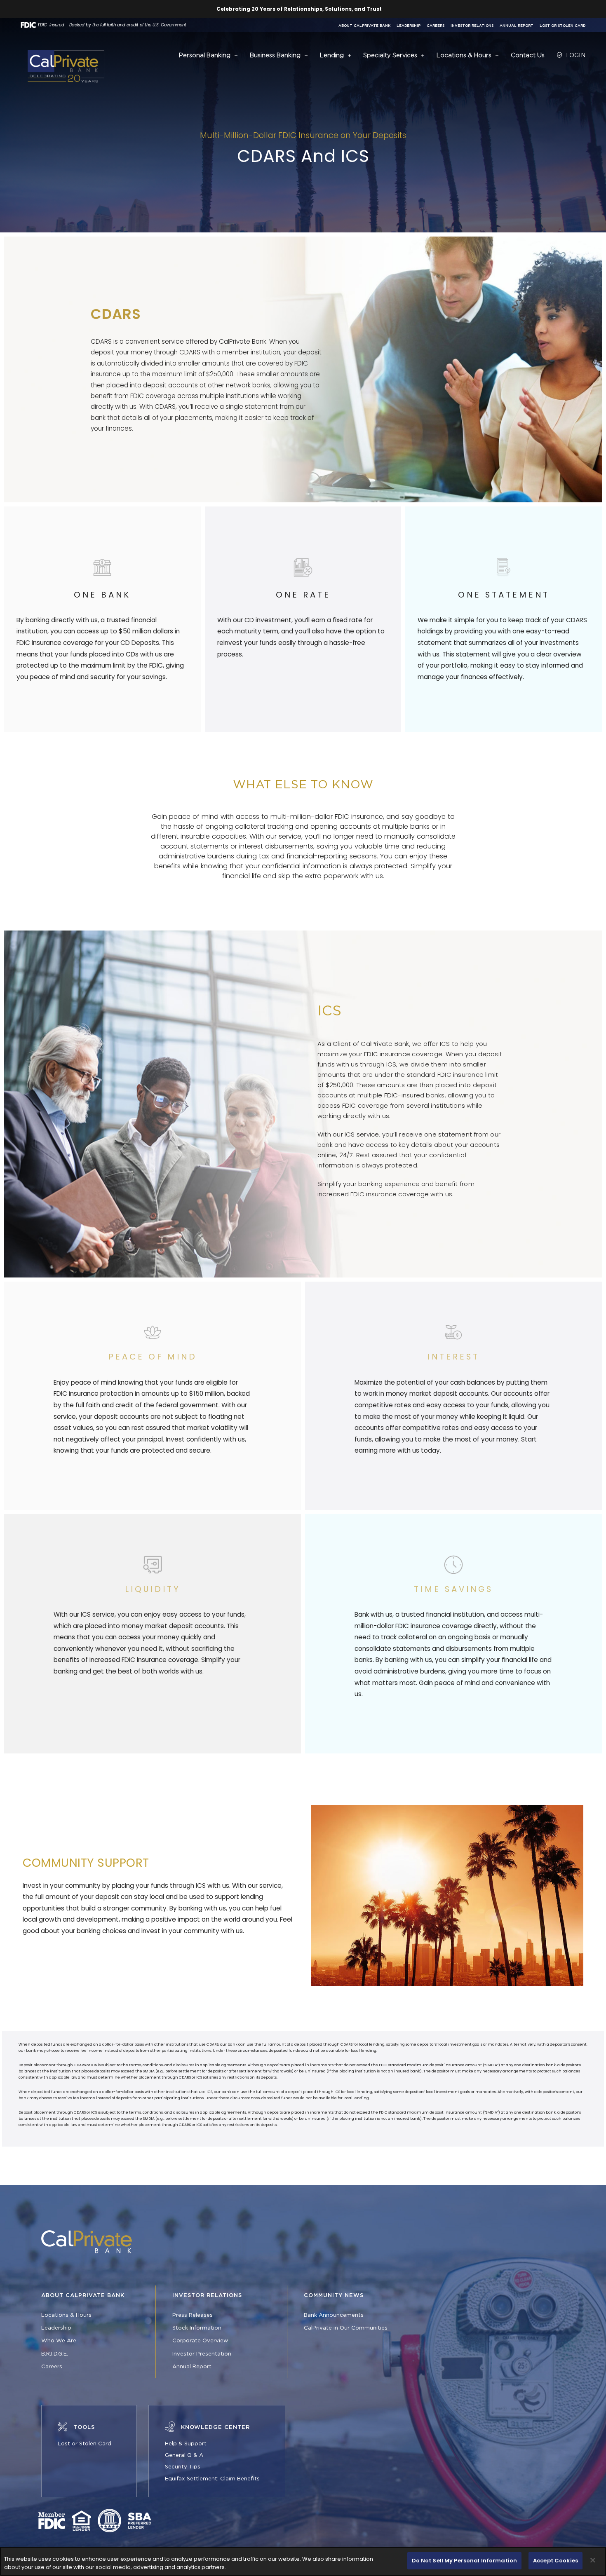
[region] (303, 2561)
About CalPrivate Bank (364, 26)
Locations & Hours (66, 2315)
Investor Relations (472, 26)
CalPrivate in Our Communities (346, 2328)
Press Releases (193, 2315)
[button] (236, 56)
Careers (436, 26)
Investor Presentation (202, 2354)
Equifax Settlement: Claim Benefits (212, 2479)
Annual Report (517, 26)
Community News (334, 2295)
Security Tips (183, 2467)
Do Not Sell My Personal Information (465, 2561)
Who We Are (59, 2341)
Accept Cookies (555, 2561)
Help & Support (186, 2444)
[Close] (593, 2560)
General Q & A (184, 2455)
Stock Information (197, 2328)
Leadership (409, 26)
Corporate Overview (200, 2341)
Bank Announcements (334, 2315)
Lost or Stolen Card (563, 26)
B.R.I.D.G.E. (55, 2354)
